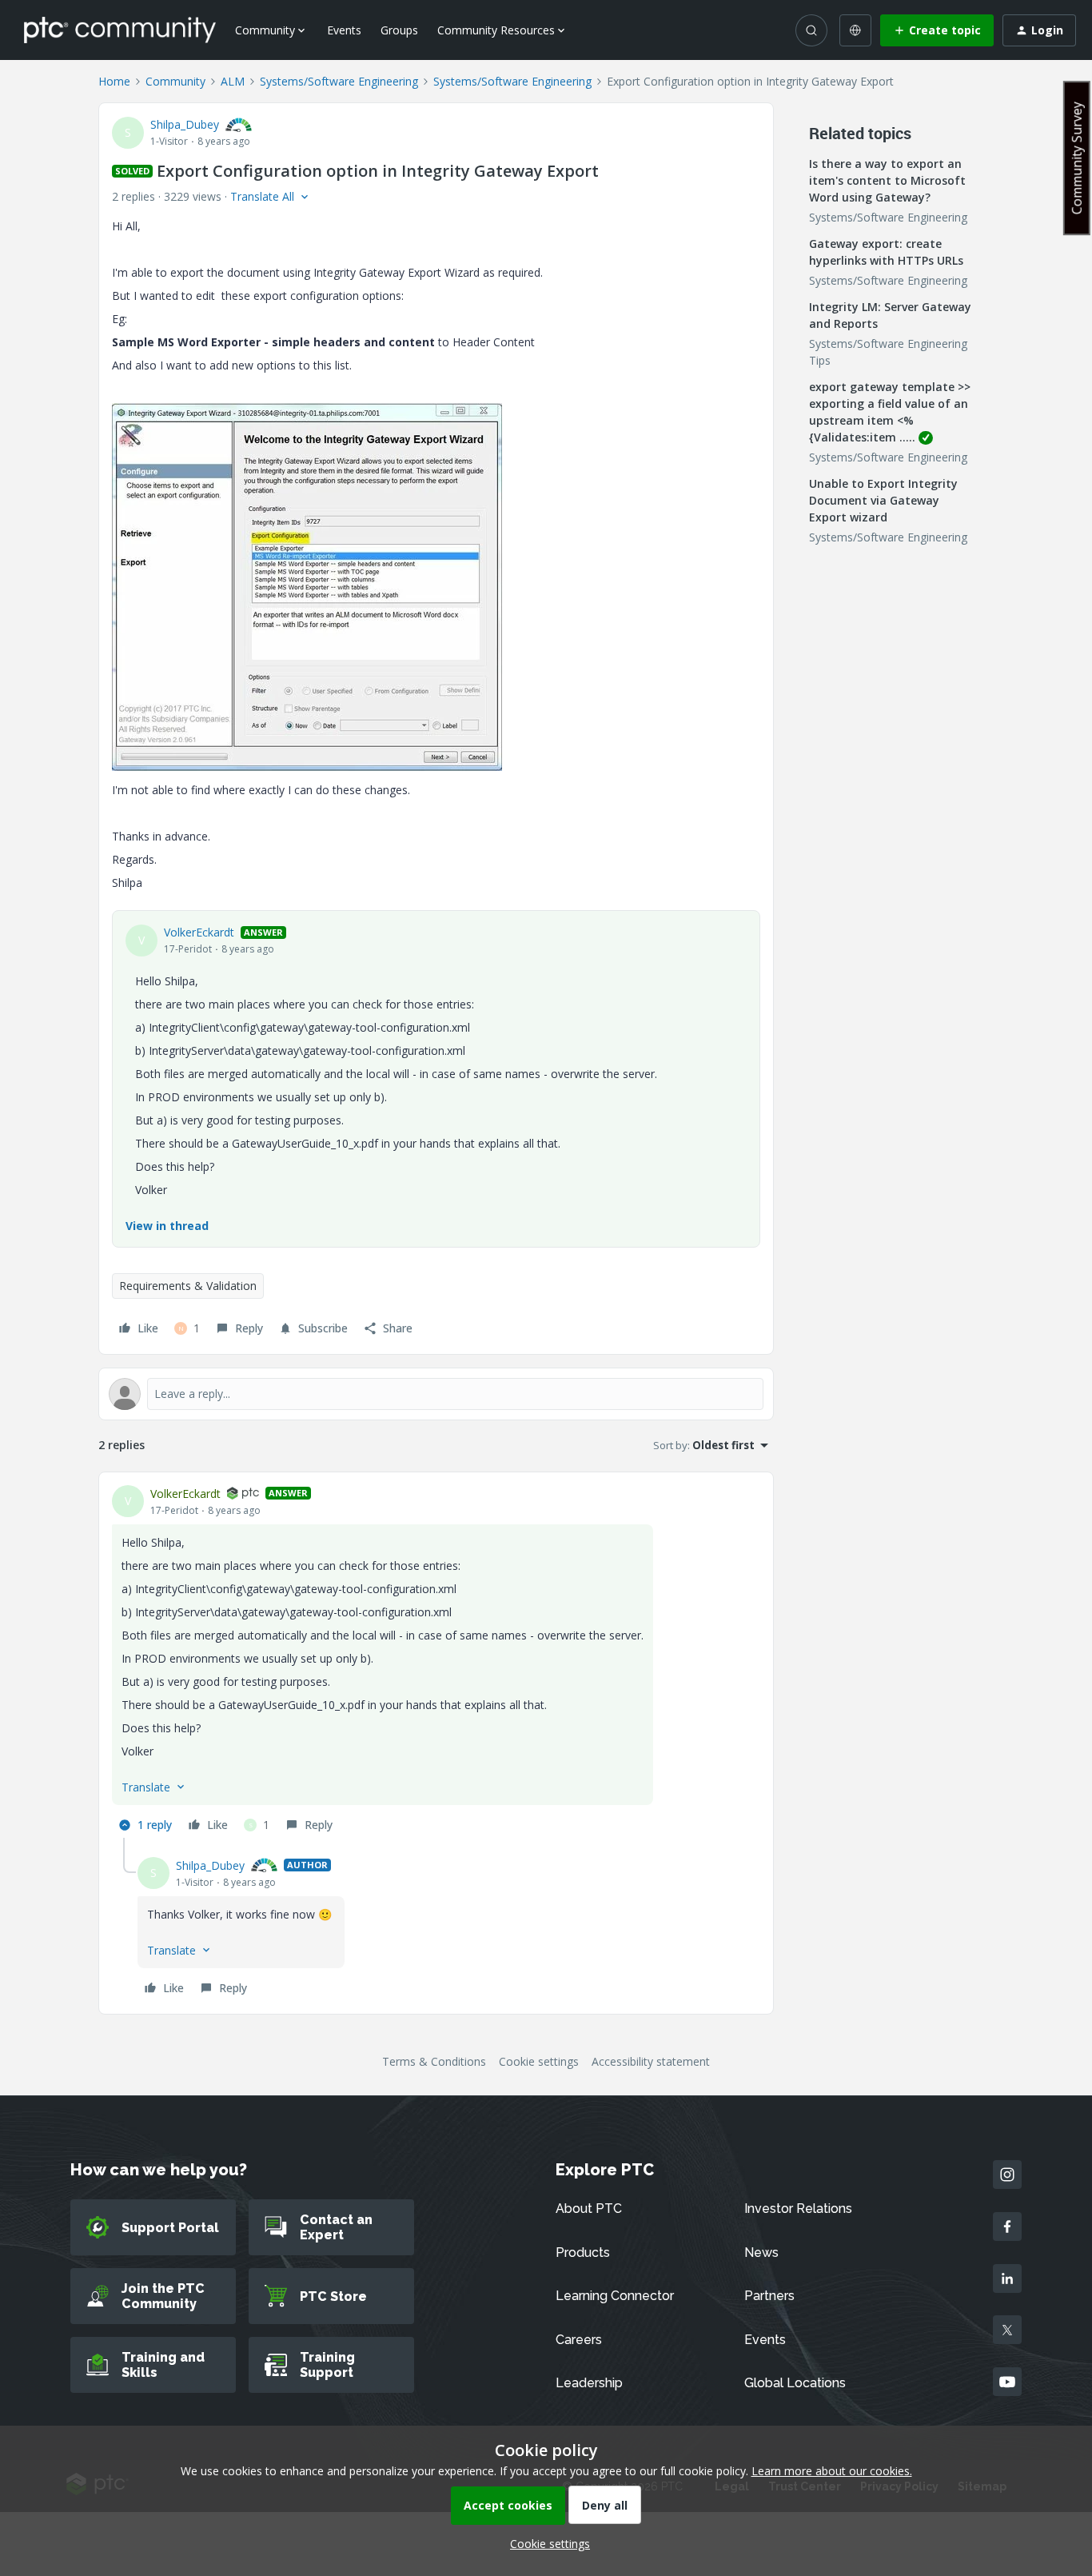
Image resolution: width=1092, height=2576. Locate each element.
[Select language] (855, 30)
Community (175, 81)
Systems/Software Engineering (339, 81)
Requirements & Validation (188, 1286)
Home (114, 81)
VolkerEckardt (199, 932)
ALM (233, 81)
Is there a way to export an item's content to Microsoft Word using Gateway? (887, 180)
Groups (399, 30)
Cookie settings (539, 2061)
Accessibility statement (651, 2061)
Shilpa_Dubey (185, 124)
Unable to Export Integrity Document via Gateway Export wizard (883, 500)
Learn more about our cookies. (832, 2471)
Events (344, 30)
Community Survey (1077, 158)
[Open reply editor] (436, 1394)
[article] (436, 1661)
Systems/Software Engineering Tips (888, 352)
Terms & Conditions (434, 2061)
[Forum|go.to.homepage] (120, 30)
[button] (937, 30)
